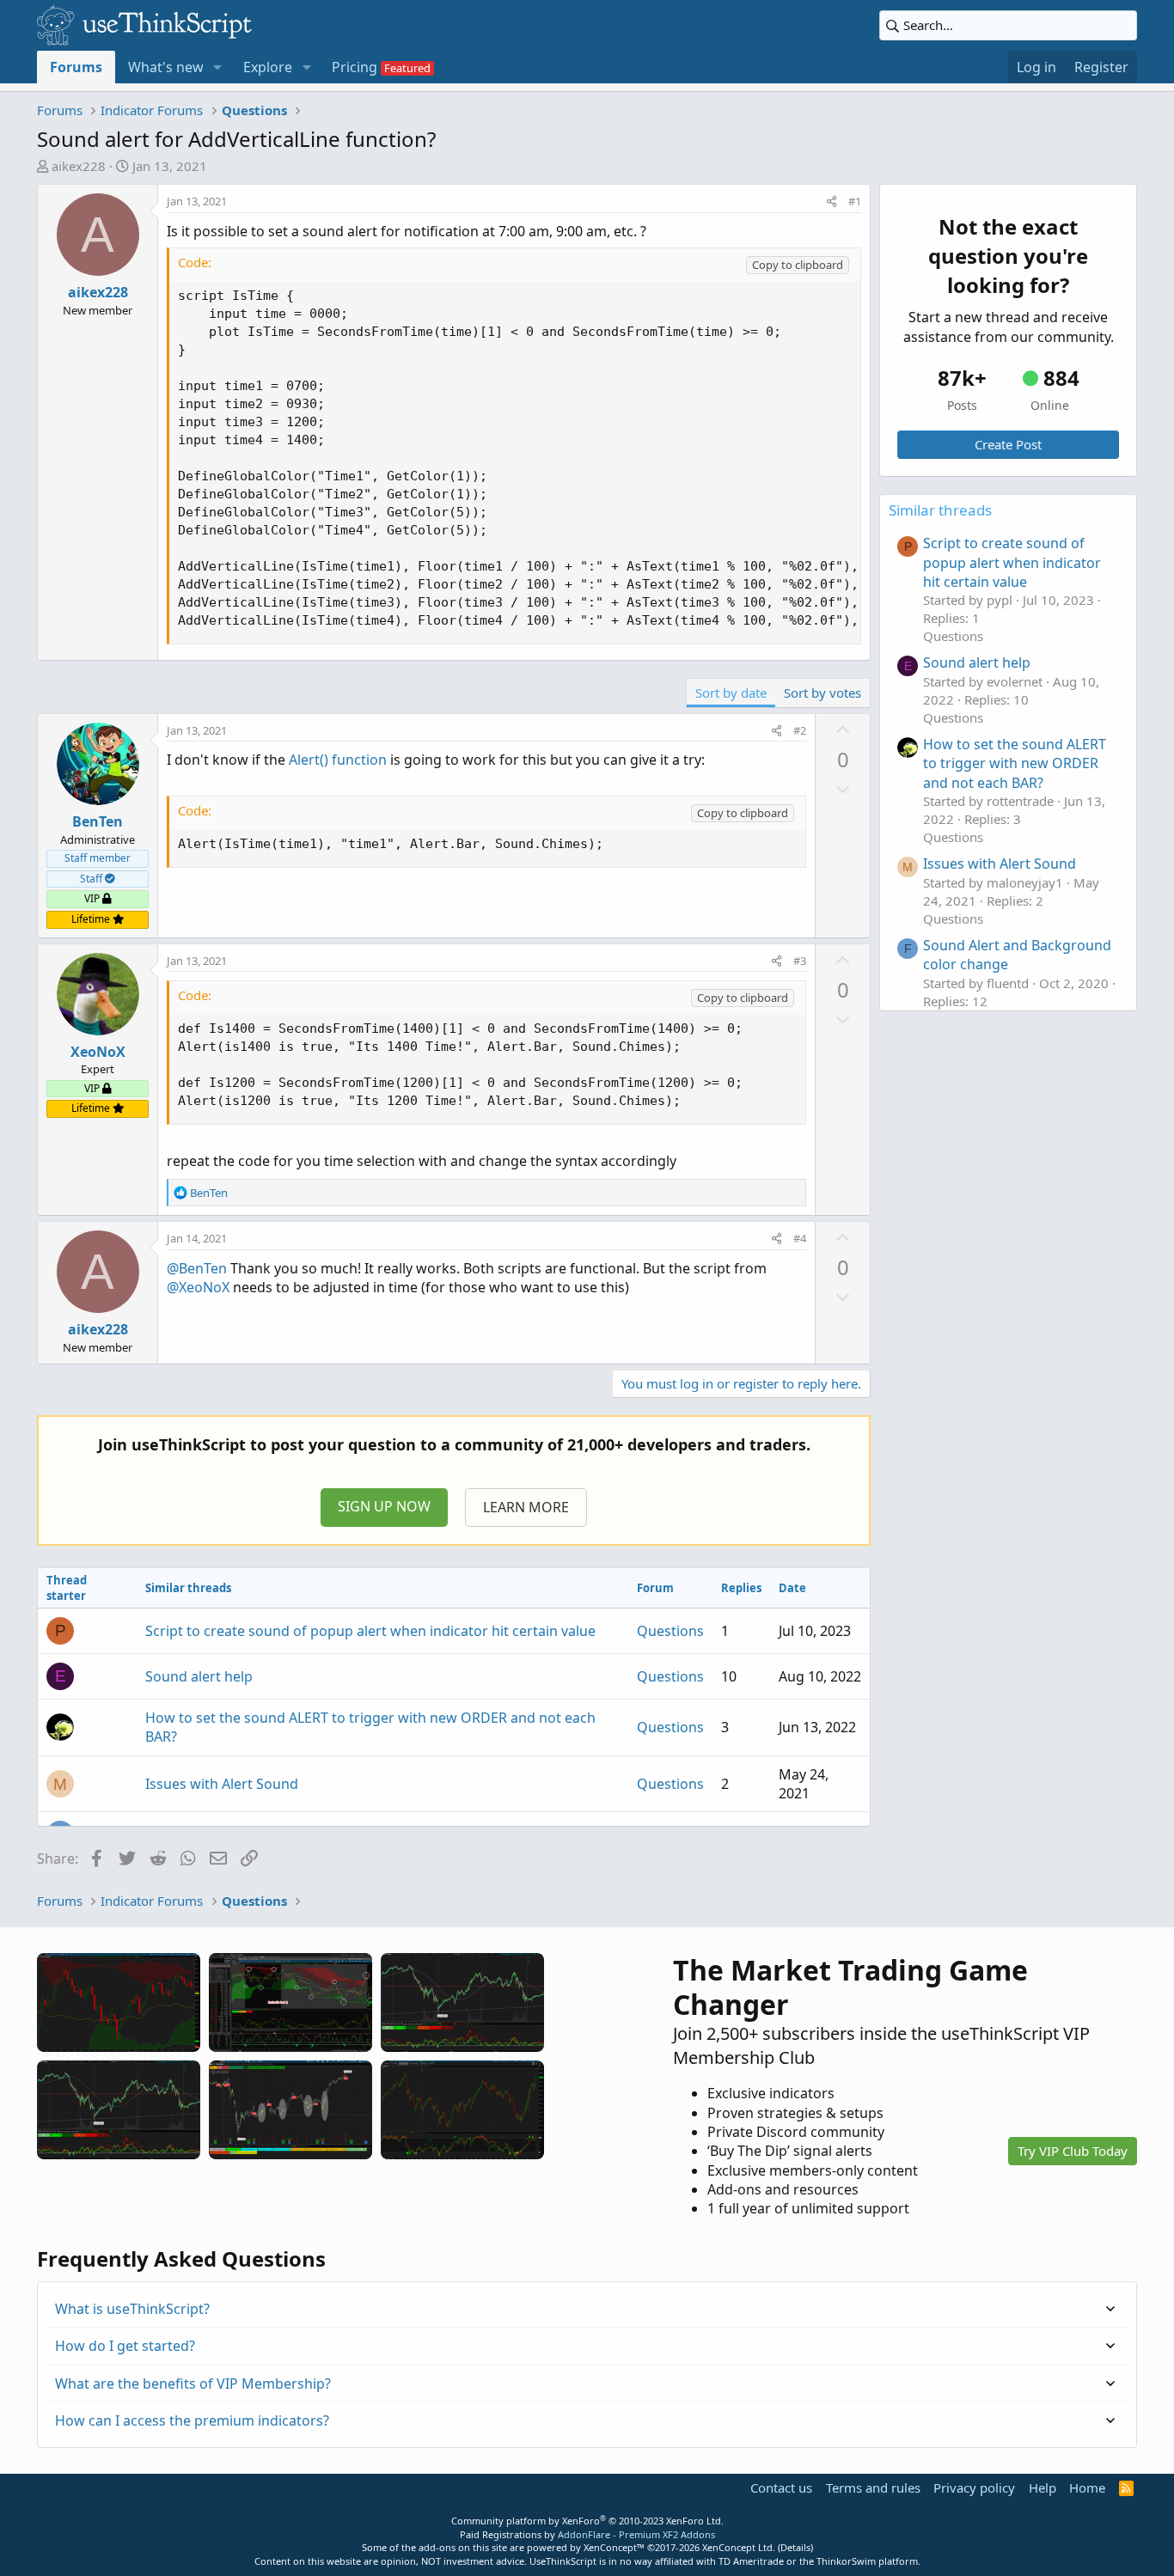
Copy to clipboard (798, 265)
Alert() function (338, 760)
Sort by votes (822, 693)
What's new (166, 67)
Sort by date (731, 693)
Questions (670, 1631)
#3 (800, 961)
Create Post (1008, 444)
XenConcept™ (614, 2547)
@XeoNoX (198, 1287)
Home (1087, 2487)
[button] (218, 67)
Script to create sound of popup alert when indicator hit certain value (370, 1631)
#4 (800, 1238)
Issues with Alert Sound (222, 1784)
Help (1043, 2487)
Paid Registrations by (587, 2534)
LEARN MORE (526, 1507)
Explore (268, 67)
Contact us (781, 2487)
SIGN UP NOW (384, 1506)
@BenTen (197, 1268)
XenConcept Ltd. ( (741, 2547)
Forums (76, 67)
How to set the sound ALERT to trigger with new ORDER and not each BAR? (1015, 763)
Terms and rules (873, 2487)
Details (795, 2547)
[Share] (832, 201)
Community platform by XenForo (587, 2521)
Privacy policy (974, 2487)
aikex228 (79, 166)
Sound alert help (199, 1676)
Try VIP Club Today (1073, 2151)
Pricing (355, 67)
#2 (800, 730)
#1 (855, 201)
